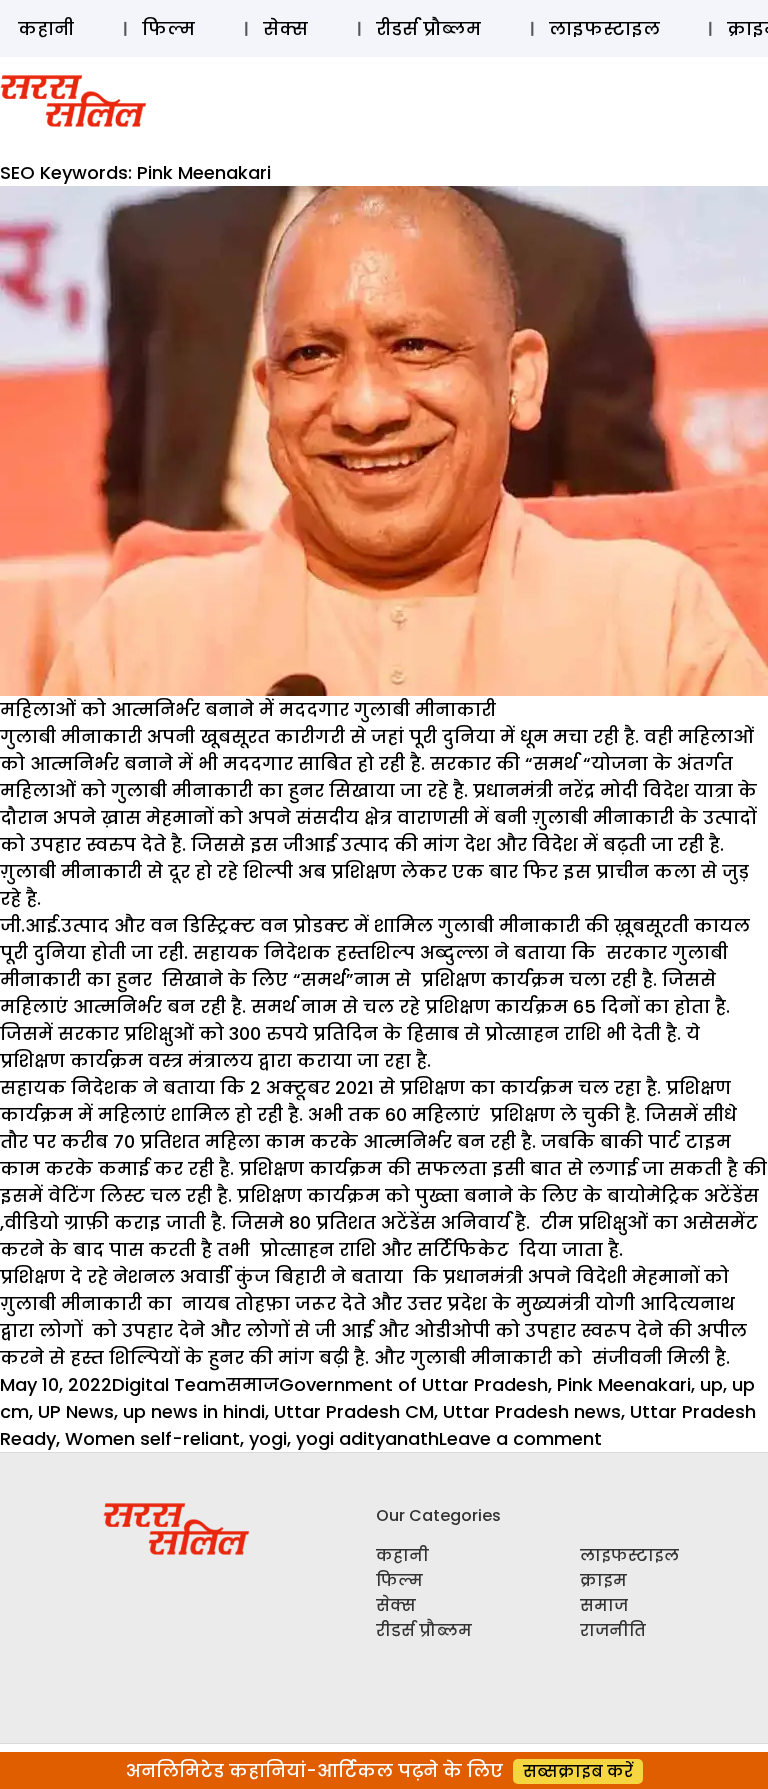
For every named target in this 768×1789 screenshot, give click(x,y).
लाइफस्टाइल (604, 28)
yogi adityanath (367, 1438)
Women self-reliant (152, 1438)
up (711, 1384)
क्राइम (603, 1580)
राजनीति (613, 1630)
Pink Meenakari (624, 1384)
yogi (268, 1438)
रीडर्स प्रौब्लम (428, 28)
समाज (252, 1384)
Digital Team (169, 1384)
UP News (76, 1411)
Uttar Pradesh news (532, 1411)
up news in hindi (194, 1411)
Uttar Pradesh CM (354, 1411)
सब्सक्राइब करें (578, 1771)
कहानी (46, 28)
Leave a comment (520, 1438)
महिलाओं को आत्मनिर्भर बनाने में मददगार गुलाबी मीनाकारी (248, 709)
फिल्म (168, 28)
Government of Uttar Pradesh (413, 1384)
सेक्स (285, 28)
